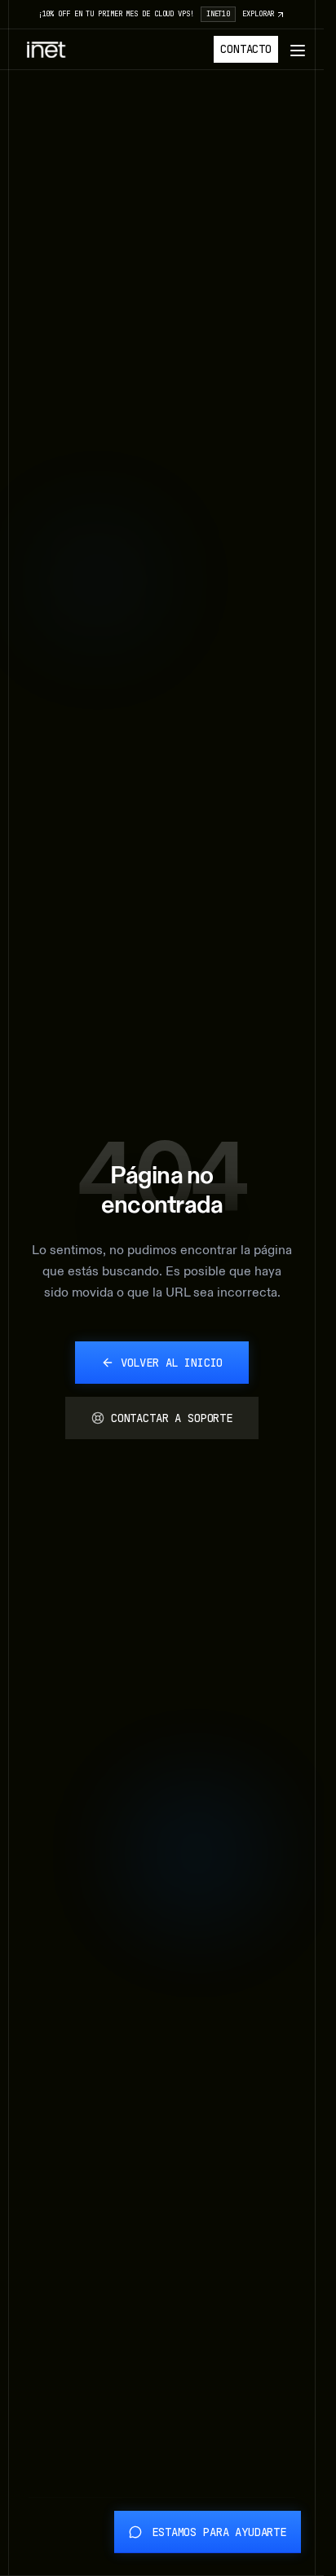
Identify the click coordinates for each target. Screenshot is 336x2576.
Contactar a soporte (172, 1418)
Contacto (246, 49)
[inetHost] (46, 50)
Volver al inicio (172, 1363)
